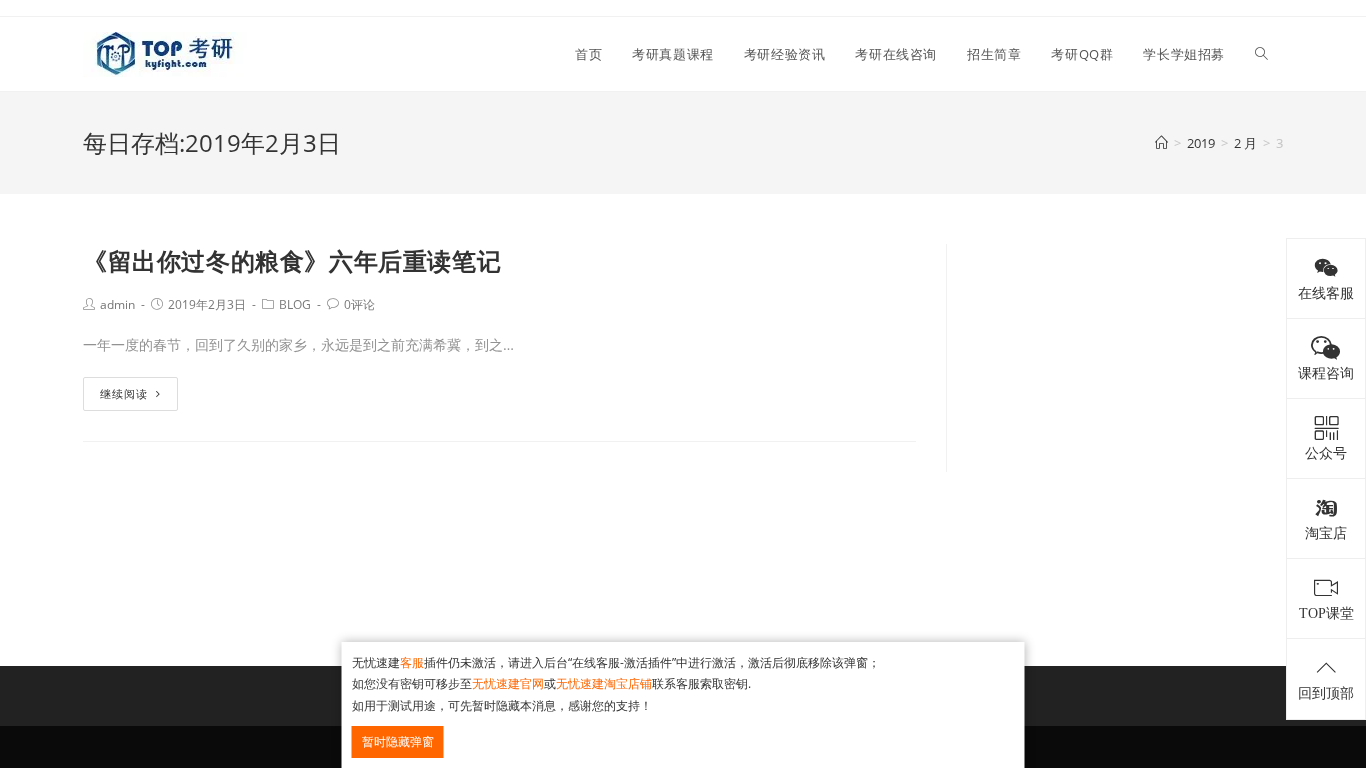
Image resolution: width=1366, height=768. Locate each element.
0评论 (359, 304)
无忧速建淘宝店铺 (604, 683)
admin (117, 304)
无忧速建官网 (508, 683)
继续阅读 (124, 393)
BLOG (295, 304)
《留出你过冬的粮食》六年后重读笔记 (292, 260)
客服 (412, 662)
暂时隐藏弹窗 (398, 741)
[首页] (1161, 143)
